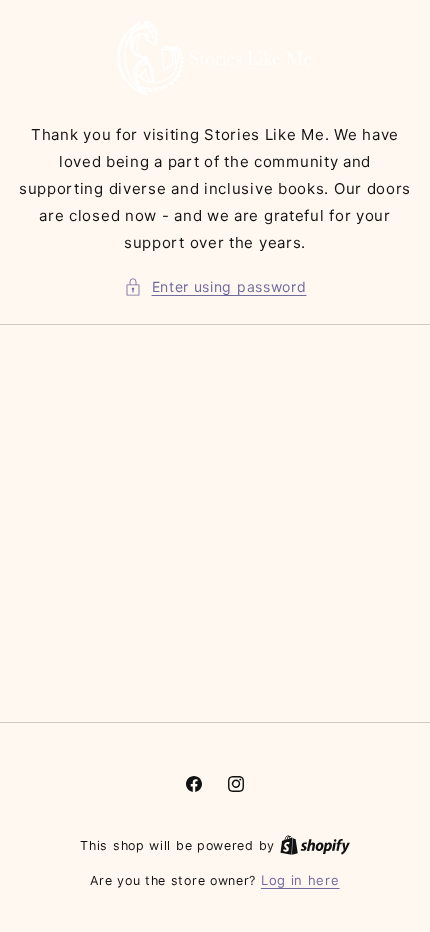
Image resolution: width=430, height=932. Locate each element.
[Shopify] (315, 845)
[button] (215, 286)
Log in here (300, 880)
